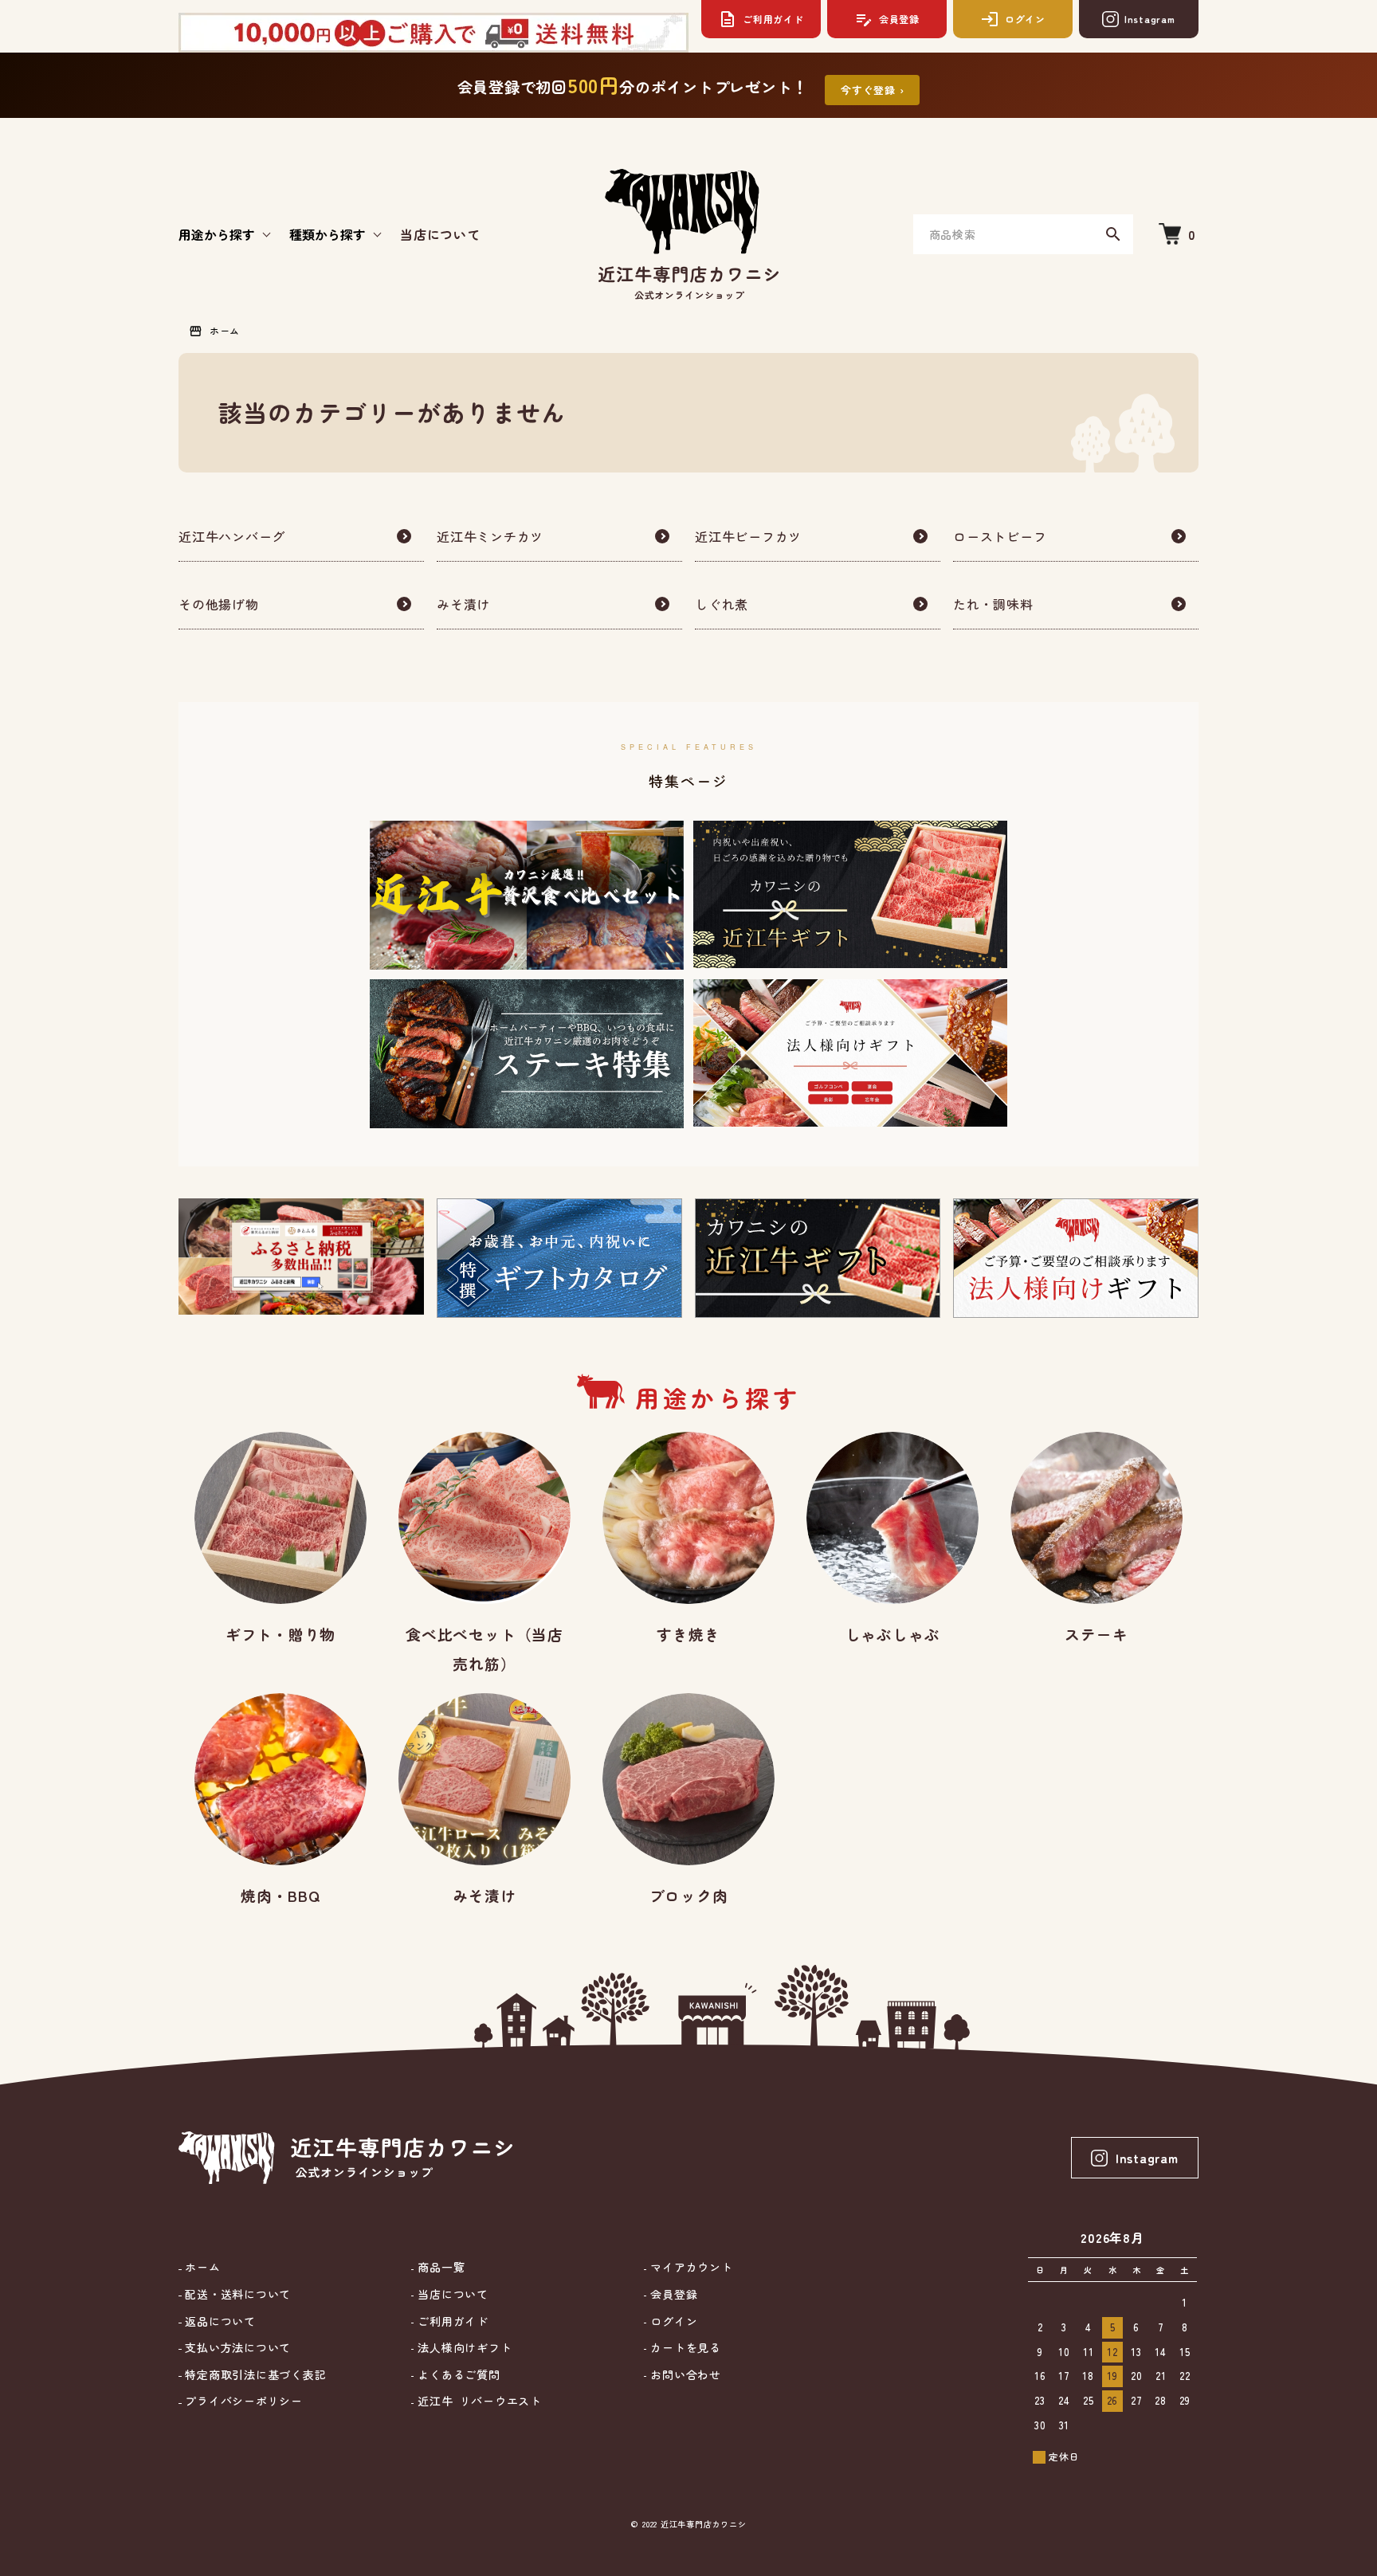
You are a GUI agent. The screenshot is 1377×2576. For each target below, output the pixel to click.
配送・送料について (236, 2294)
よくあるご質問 (457, 2375)
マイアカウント (689, 2267)
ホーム (225, 330)
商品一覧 (439, 2267)
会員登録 (672, 2294)
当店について (440, 234)
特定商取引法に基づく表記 (254, 2375)
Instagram (1147, 2158)
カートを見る (683, 2348)
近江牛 (477, 2401)
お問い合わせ (683, 2375)
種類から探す (328, 234)
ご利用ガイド (451, 2321)
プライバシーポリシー (242, 2401)
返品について (219, 2321)
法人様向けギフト (463, 2348)
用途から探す (217, 234)
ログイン (672, 2321)
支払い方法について (236, 2348)
